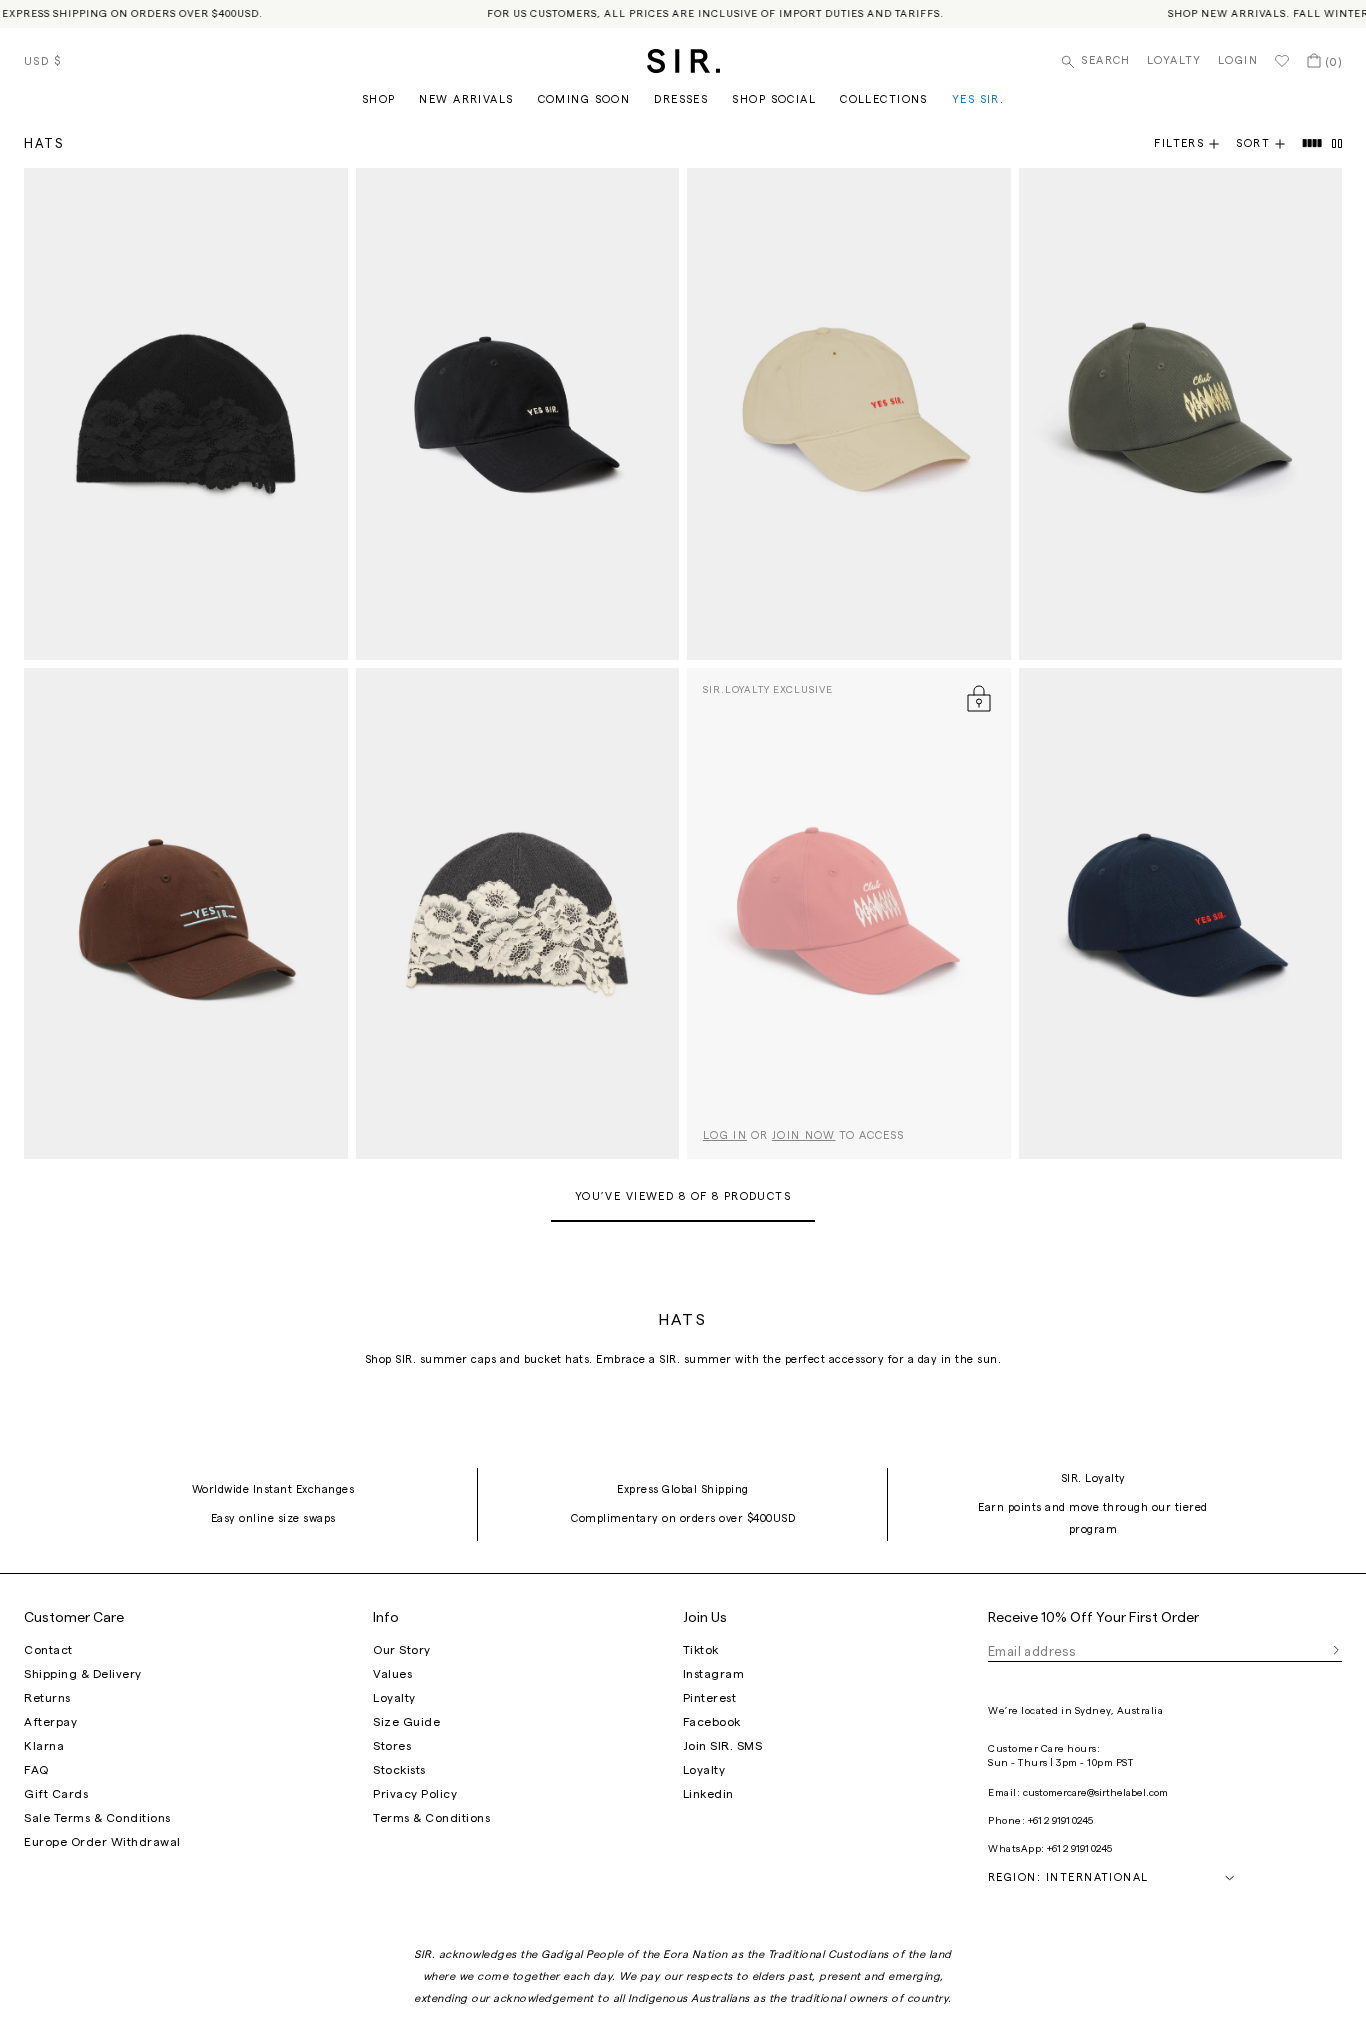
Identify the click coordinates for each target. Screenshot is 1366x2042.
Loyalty (1174, 60)
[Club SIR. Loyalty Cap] (849, 914)
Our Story (402, 1650)
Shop (379, 99)
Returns (47, 1698)
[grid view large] (1313, 144)
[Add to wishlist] (324, 192)
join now (804, 1135)
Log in (725, 1135)
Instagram (714, 1674)
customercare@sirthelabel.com (1095, 1793)
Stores (392, 1746)
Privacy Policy (415, 1794)
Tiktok (701, 1650)
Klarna (44, 1746)
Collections (884, 99)
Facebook (712, 1722)
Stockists (399, 1770)
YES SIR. (978, 99)
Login (1238, 60)
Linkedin (708, 1794)
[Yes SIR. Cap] (186, 914)
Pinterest (710, 1698)
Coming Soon (584, 99)
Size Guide (406, 1722)
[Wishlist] (1282, 61)
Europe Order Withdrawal (102, 1842)
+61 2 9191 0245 (1060, 1821)
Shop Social (774, 99)
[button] (1269, 144)
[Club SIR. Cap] (1181, 414)
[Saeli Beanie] (186, 414)
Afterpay (50, 1722)
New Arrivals (466, 99)
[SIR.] (683, 61)
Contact (48, 1650)
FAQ (36, 1770)
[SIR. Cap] (518, 414)
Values (392, 1674)
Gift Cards (56, 1794)
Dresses (681, 99)
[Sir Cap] (849, 414)
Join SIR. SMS (723, 1746)
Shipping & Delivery (83, 1674)
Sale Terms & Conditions (97, 1818)
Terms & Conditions (431, 1818)
